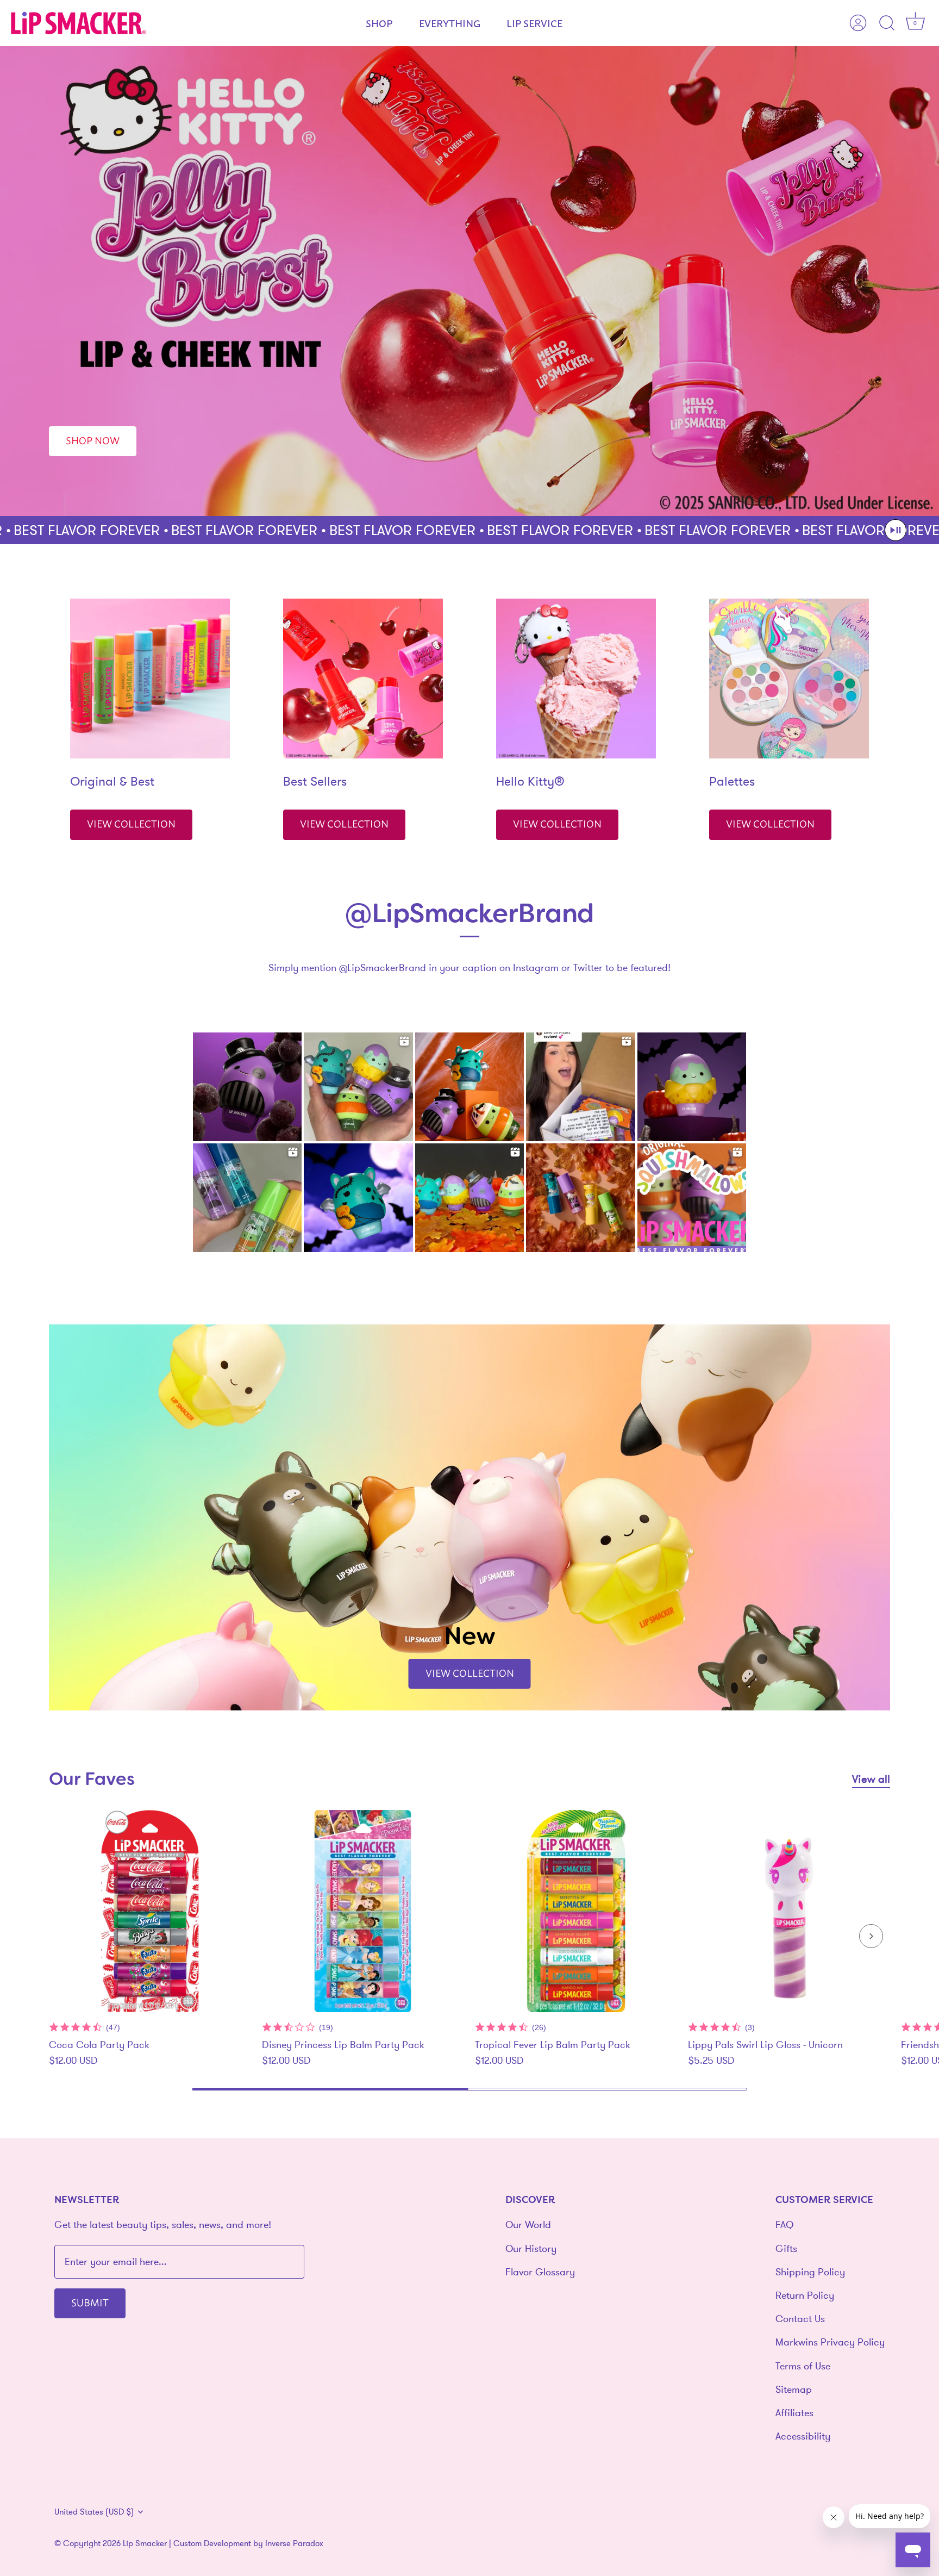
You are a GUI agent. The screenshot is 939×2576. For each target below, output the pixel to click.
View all (871, 1779)
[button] (896, 530)
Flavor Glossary (540, 2272)
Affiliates (794, 2413)
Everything (450, 23)
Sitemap (794, 2389)
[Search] (887, 23)
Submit (90, 2302)
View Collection (131, 823)
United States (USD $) (94, 2512)
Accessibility (803, 2436)
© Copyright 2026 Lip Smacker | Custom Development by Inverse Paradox (189, 2543)
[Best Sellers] (363, 679)
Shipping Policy (810, 2272)
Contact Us (800, 2319)
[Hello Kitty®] (576, 679)
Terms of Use (803, 2366)
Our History (531, 2248)
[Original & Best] (150, 679)
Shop (379, 23)
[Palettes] (789, 679)
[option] (469, 281)
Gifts (786, 2248)
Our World (528, 2225)
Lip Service (534, 23)
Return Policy (805, 2295)
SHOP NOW (93, 440)
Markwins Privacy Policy (830, 2342)
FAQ (784, 2225)
